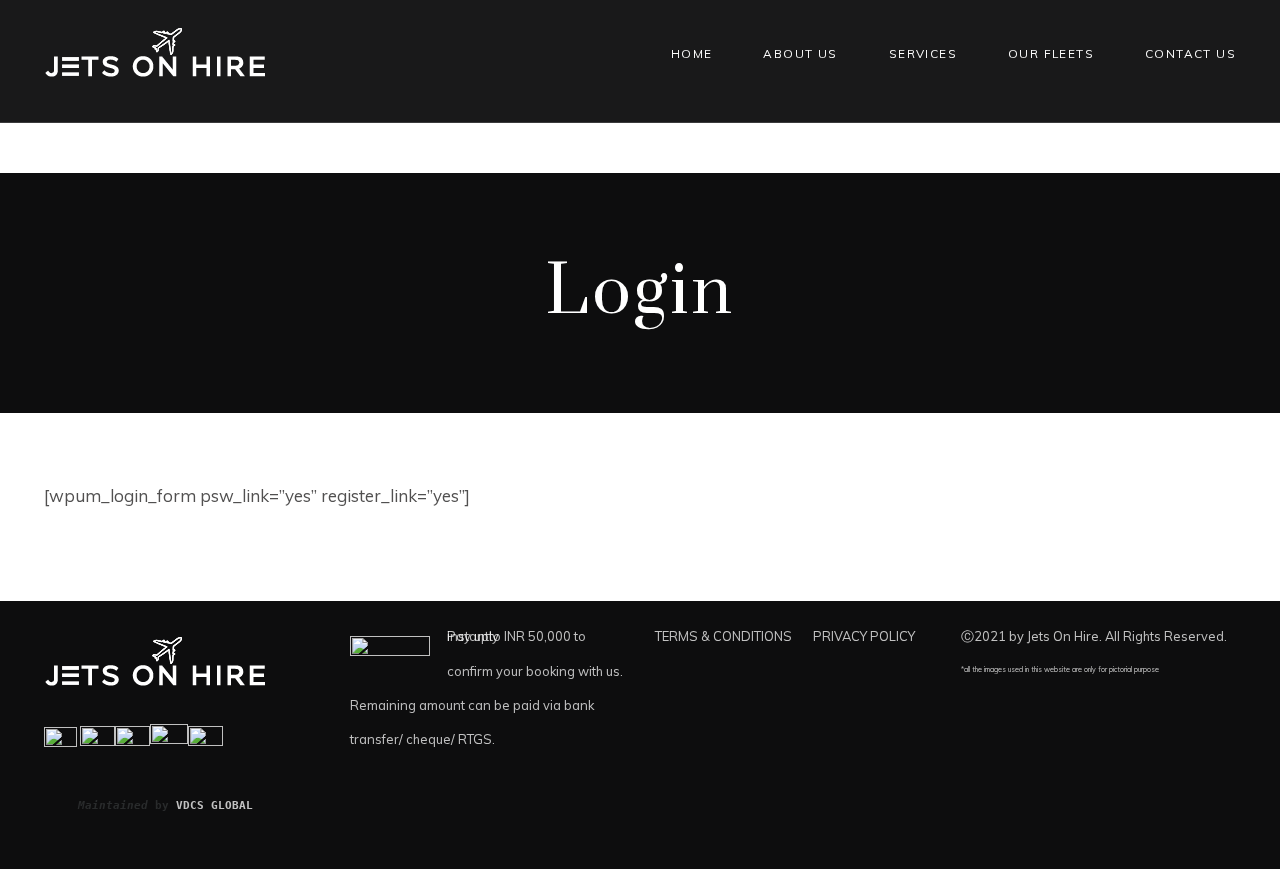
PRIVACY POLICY (864, 636)
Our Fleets (1051, 53)
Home (692, 53)
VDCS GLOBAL (214, 805)
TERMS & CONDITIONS (723, 636)
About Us (800, 53)
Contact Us (1190, 53)
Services (923, 53)
